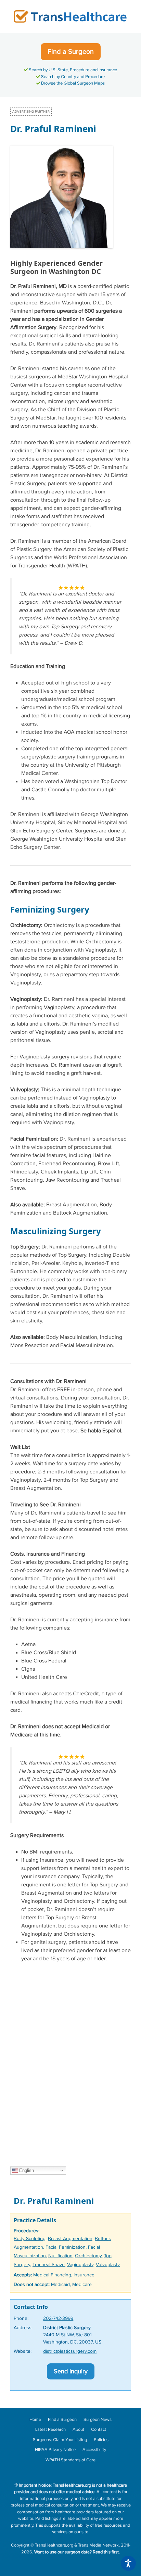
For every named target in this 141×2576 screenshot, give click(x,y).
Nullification (60, 2256)
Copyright (20, 2545)
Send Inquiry (71, 2371)
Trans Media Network (98, 2545)
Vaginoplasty (80, 2265)
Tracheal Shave (49, 2265)
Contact (99, 2429)
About (78, 2429)
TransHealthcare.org (54, 2545)
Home (35, 2420)
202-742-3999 (58, 2319)
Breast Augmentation (70, 2239)
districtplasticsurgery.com (70, 2351)
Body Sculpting (30, 2239)
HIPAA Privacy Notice (55, 2450)
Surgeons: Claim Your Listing (60, 2440)
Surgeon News (98, 2420)
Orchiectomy (88, 2256)
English (26, 2170)
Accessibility (94, 2450)
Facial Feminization (66, 2247)
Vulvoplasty (108, 2265)
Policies (101, 2440)
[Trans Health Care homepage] (70, 16)
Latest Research (50, 2429)
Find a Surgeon (71, 52)
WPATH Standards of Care (70, 2460)
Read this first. (106, 2552)
